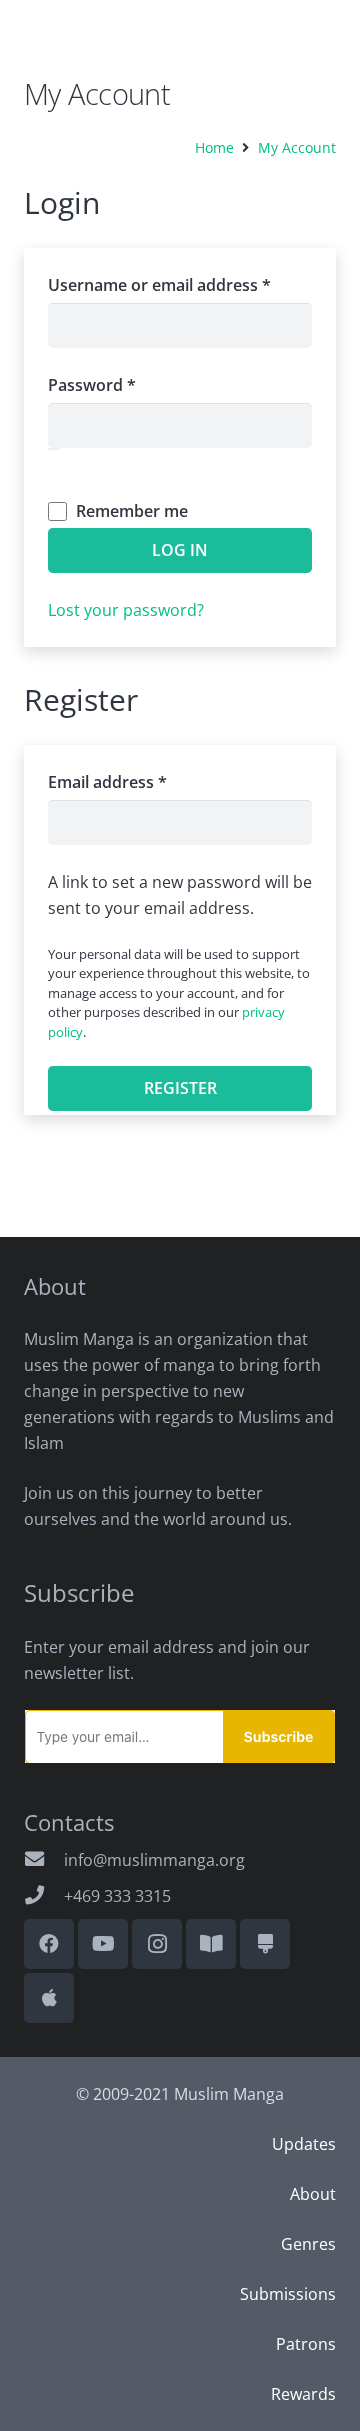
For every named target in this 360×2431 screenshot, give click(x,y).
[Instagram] (157, 1944)
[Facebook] (49, 1944)
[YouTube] (103, 1944)
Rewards (303, 2394)
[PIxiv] (265, 1944)
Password (126, 384)
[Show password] (54, 449)
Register (180, 1088)
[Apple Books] (49, 1998)
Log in (180, 550)
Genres (308, 2244)
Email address (141, 781)
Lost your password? (126, 610)
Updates (304, 2144)
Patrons (306, 2344)
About (313, 2194)
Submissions (288, 2294)
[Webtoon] (211, 1944)
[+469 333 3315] (44, 1896)
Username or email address (180, 284)
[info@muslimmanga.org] (44, 1860)
